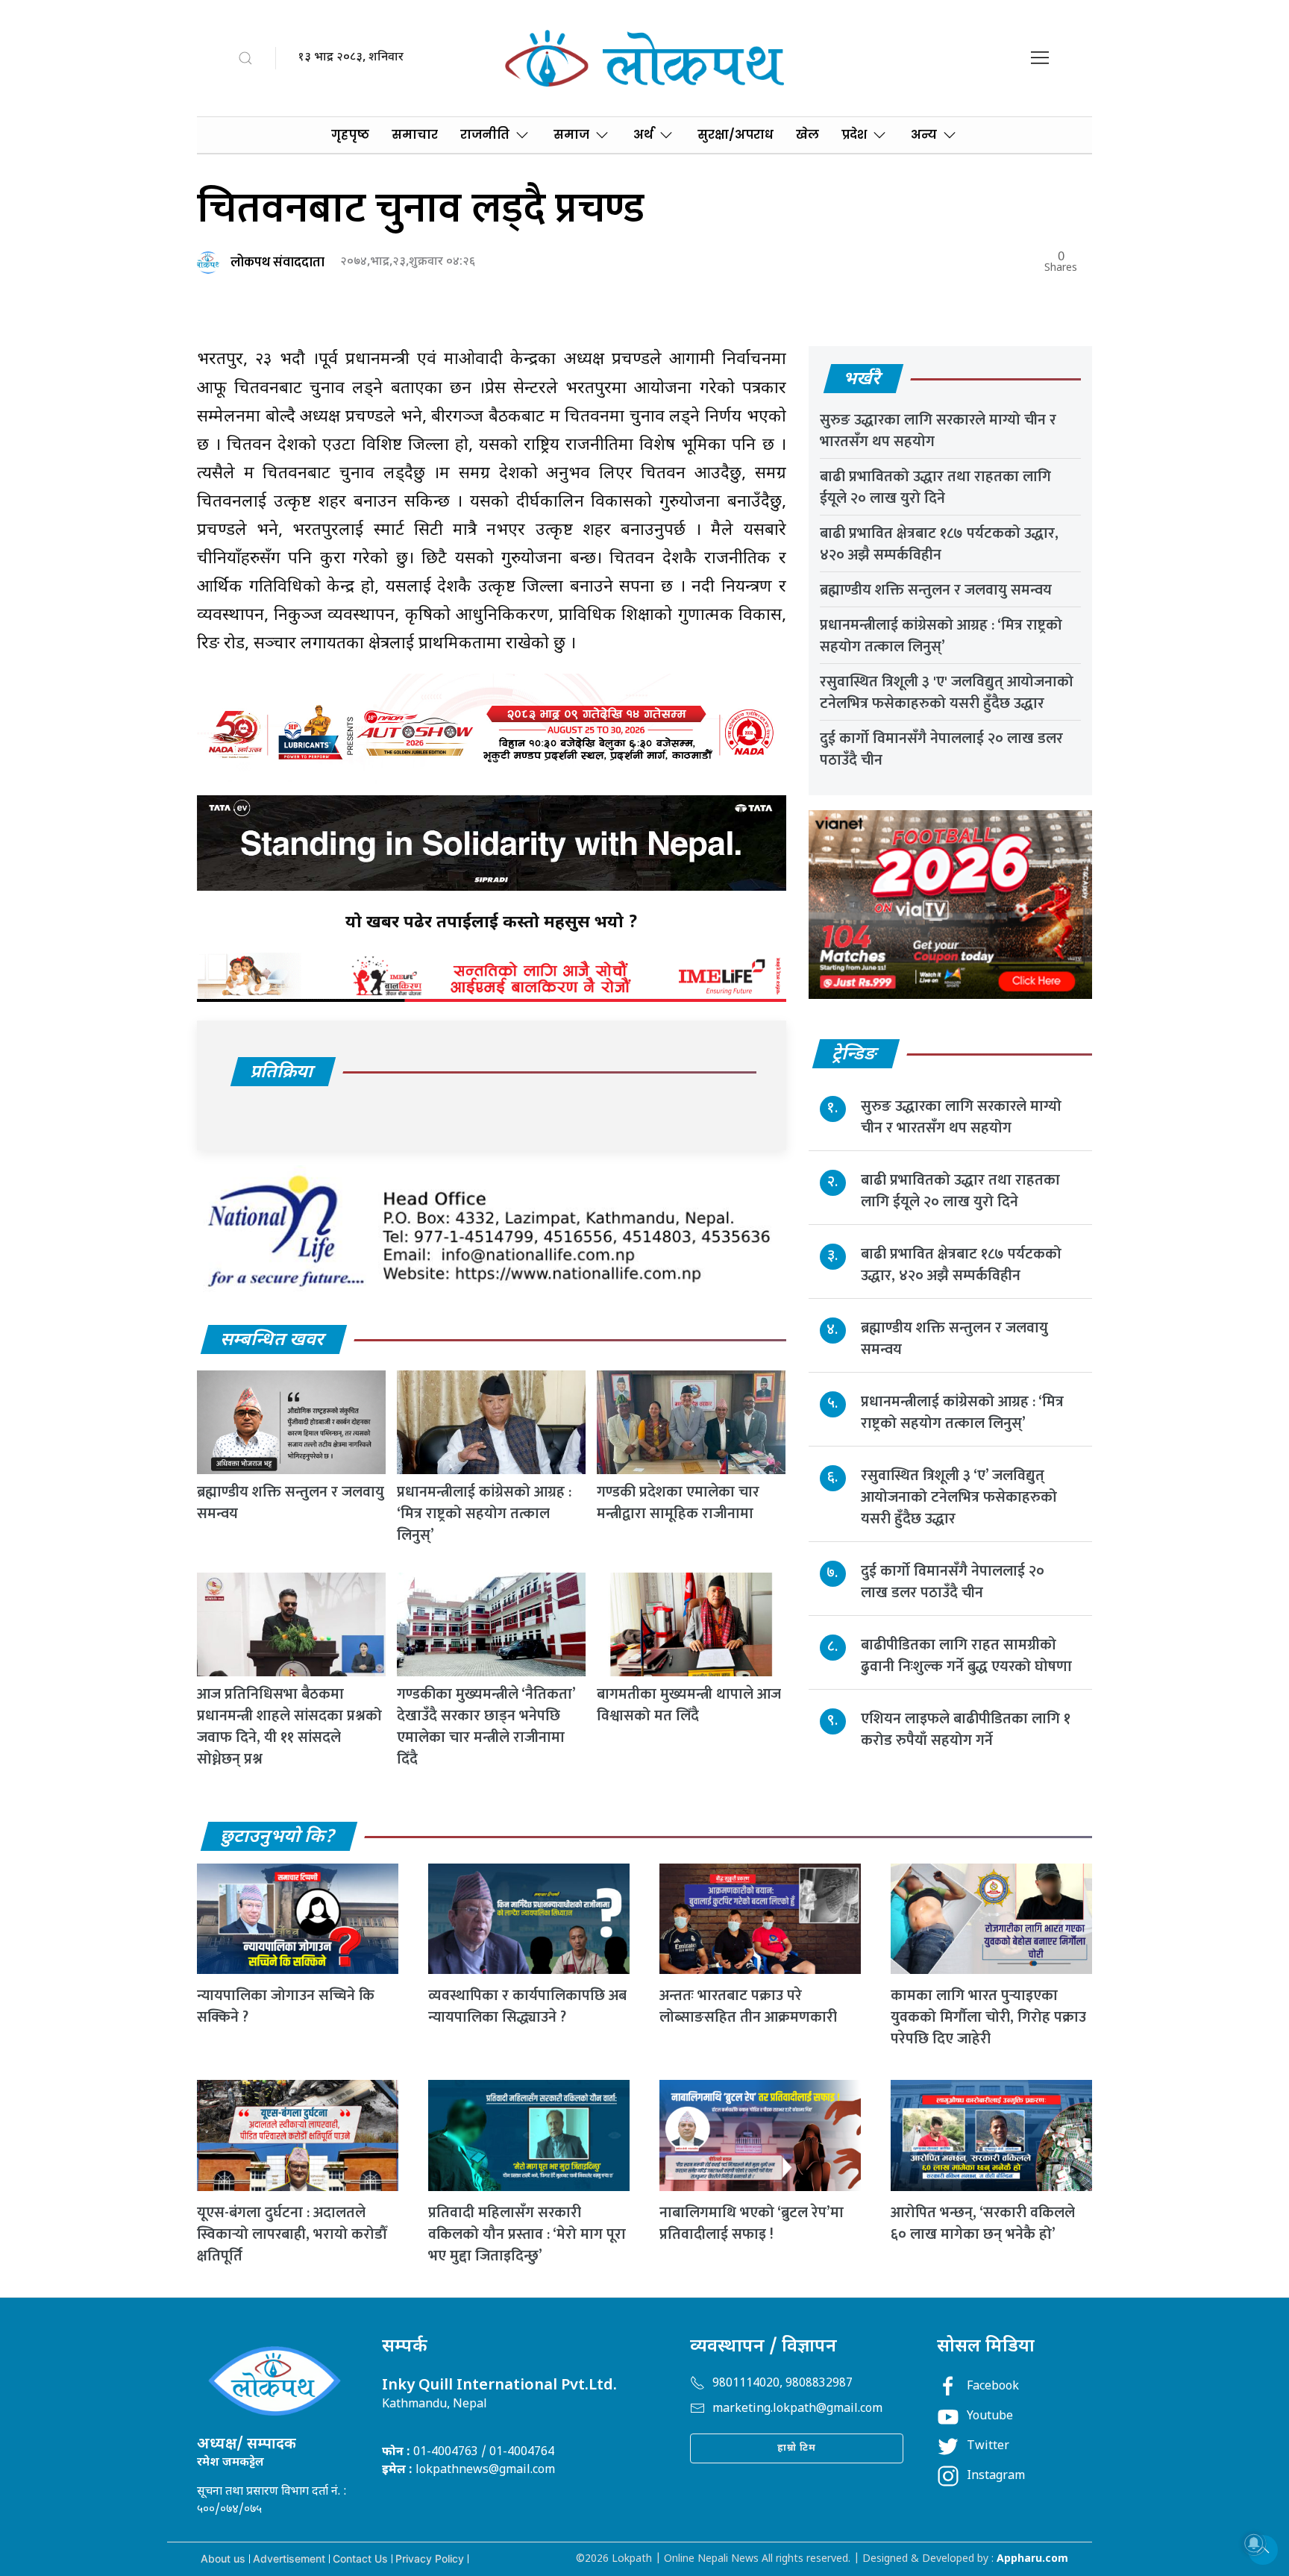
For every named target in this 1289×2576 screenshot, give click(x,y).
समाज (571, 135)
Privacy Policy (430, 2558)
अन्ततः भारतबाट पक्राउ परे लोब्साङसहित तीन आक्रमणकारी (748, 2006)
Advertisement (289, 2558)
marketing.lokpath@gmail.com (797, 2409)
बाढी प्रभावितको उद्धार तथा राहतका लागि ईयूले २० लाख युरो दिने (935, 488)
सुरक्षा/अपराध (736, 135)
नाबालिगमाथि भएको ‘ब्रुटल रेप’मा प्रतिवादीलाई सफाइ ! (752, 2224)
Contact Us (360, 2558)
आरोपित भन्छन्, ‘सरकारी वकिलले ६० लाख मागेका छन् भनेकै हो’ (983, 2224)
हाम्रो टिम (797, 2448)
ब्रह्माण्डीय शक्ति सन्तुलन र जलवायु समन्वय (291, 1503)
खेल (807, 135)
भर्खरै (863, 380)
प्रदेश (854, 135)
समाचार (415, 135)
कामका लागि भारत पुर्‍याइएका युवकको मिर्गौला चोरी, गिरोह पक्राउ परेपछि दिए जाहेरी (988, 2017)
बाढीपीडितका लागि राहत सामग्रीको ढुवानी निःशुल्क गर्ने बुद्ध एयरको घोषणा (966, 1656)
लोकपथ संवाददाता (277, 263)
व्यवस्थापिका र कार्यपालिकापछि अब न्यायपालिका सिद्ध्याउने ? (527, 2006)
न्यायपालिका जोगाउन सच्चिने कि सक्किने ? (286, 2006)
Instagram (996, 2476)
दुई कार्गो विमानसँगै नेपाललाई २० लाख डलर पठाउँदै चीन (941, 749)
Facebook (993, 2387)
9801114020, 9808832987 (783, 2384)
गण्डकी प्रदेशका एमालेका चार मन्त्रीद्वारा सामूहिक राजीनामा (678, 1503)
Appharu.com (1032, 2559)
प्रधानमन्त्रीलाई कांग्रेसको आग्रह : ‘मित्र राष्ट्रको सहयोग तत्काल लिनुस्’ (484, 1514)
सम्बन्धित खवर (273, 1341)
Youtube (990, 2417)
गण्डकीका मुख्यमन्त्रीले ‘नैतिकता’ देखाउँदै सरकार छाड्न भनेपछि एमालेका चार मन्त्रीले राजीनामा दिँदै (486, 1727)
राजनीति (485, 135)
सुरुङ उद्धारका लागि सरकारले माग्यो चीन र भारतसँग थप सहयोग (938, 431)
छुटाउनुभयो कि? (278, 1837)
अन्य (924, 135)
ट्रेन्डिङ (855, 1055)
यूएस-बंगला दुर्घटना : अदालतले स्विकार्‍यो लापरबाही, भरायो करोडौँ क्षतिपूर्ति (292, 2234)
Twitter (988, 2447)
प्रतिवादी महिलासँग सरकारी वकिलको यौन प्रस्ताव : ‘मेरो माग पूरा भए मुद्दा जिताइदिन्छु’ (527, 2234)
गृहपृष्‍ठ (350, 135)
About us (223, 2558)
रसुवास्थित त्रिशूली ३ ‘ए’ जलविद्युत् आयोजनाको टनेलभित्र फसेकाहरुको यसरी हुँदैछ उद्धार (959, 1497)
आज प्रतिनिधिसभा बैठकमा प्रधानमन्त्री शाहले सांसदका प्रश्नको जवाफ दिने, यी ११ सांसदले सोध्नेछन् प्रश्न (289, 1727)
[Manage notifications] (1254, 2543)
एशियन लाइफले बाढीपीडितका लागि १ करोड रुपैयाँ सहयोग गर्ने (966, 1730)
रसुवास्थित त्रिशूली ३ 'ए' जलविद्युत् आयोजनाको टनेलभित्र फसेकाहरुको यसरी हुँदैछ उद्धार (947, 693)
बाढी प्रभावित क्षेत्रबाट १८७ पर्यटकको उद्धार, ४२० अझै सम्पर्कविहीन (939, 544)
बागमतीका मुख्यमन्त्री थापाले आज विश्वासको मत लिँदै (689, 1705)
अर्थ (643, 135)
